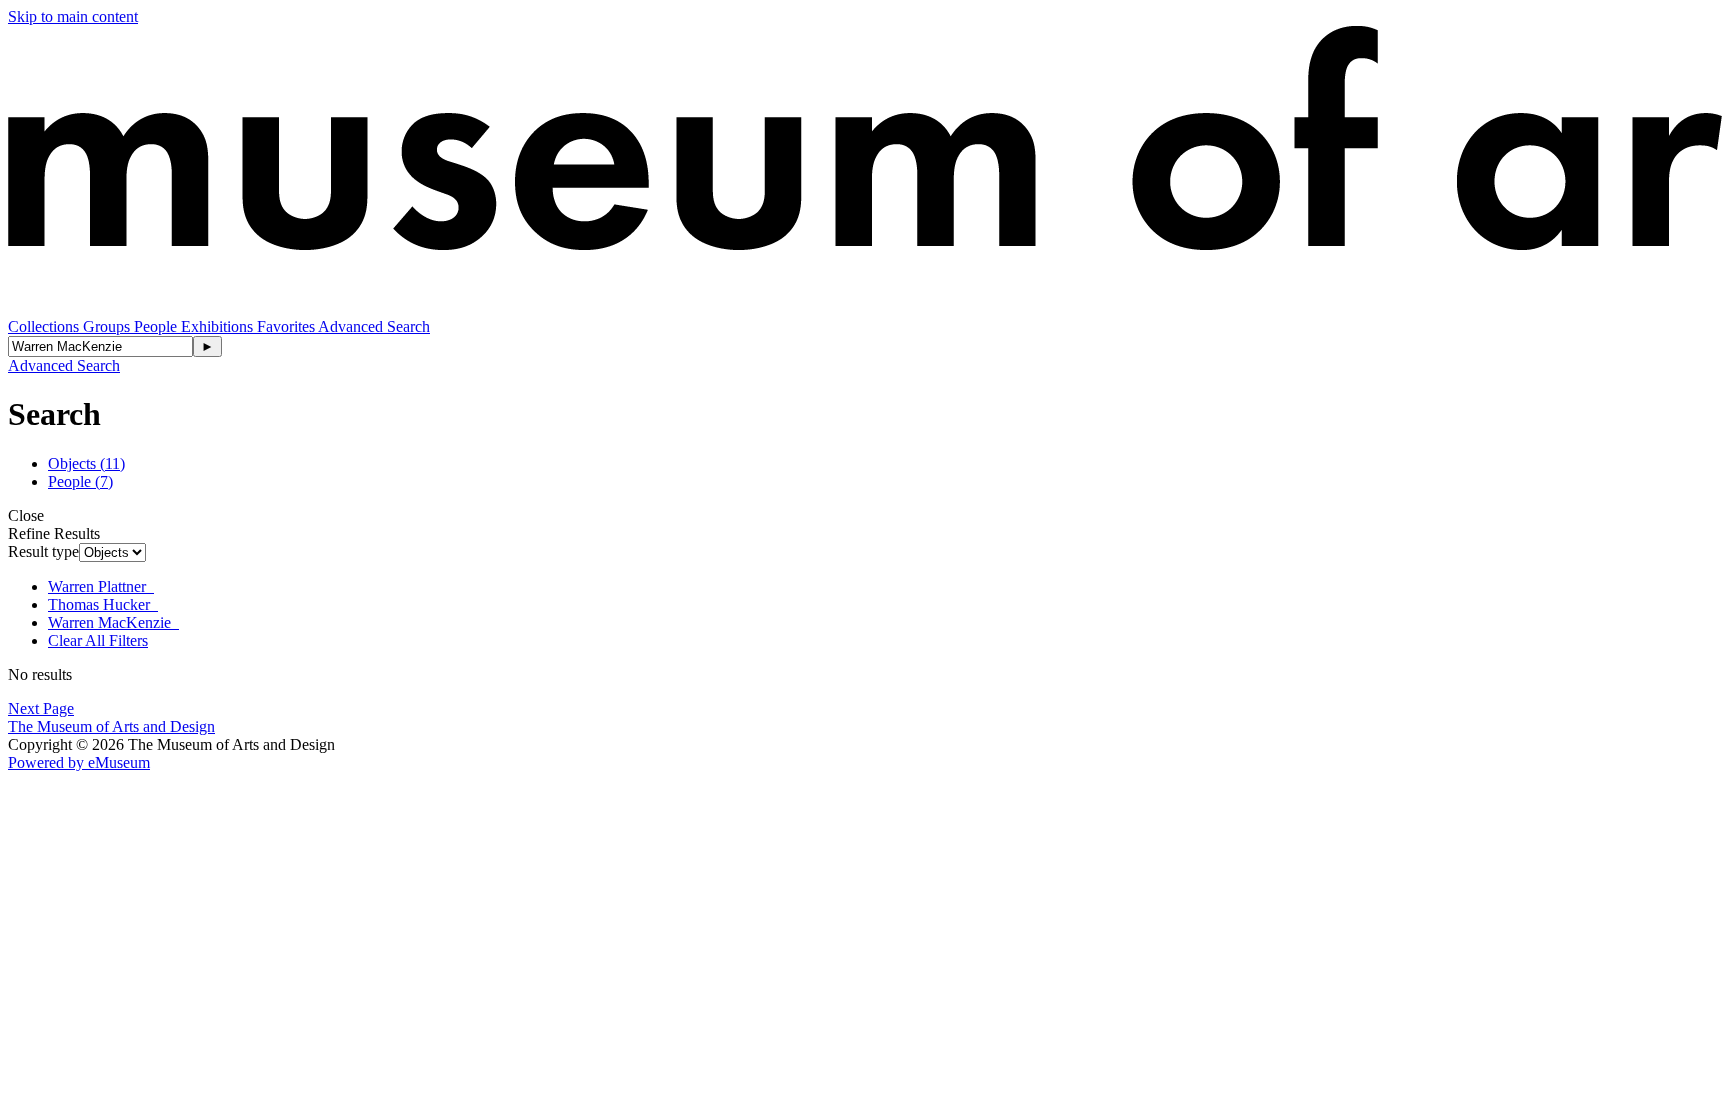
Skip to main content (73, 16)
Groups (108, 326)
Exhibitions (219, 326)
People (157, 326)
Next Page (41, 708)
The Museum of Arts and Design (111, 726)
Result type (43, 551)
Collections (45, 326)
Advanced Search (374, 326)
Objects (86, 463)
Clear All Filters (98, 640)
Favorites (287, 326)
